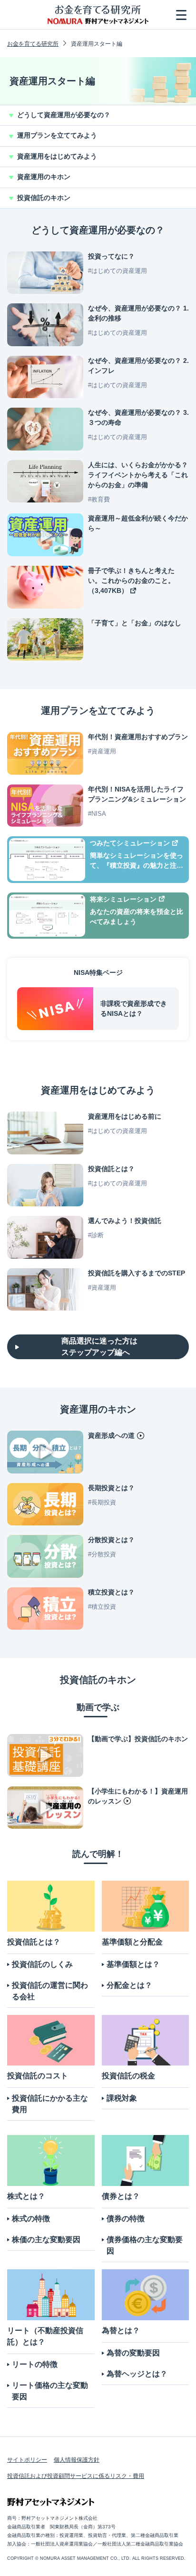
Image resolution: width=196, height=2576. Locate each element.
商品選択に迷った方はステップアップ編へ (99, 1347)
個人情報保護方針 (77, 2460)
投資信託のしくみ (42, 1964)
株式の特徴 (31, 2219)
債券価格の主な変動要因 (145, 2245)
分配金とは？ (129, 1985)
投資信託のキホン (44, 198)
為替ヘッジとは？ (137, 2374)
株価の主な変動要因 (46, 2240)
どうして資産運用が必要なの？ (64, 115)
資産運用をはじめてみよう (57, 156)
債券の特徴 (126, 2219)
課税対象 (122, 2098)
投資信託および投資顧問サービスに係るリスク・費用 (76, 2476)
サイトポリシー (27, 2460)
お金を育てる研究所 (33, 44)
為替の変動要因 (133, 2353)
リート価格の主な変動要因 (50, 2391)
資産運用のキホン (44, 177)
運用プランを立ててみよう (57, 135)
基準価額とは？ (133, 1964)
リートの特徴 (35, 2364)
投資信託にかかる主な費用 (50, 2104)
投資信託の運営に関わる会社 (50, 1991)
